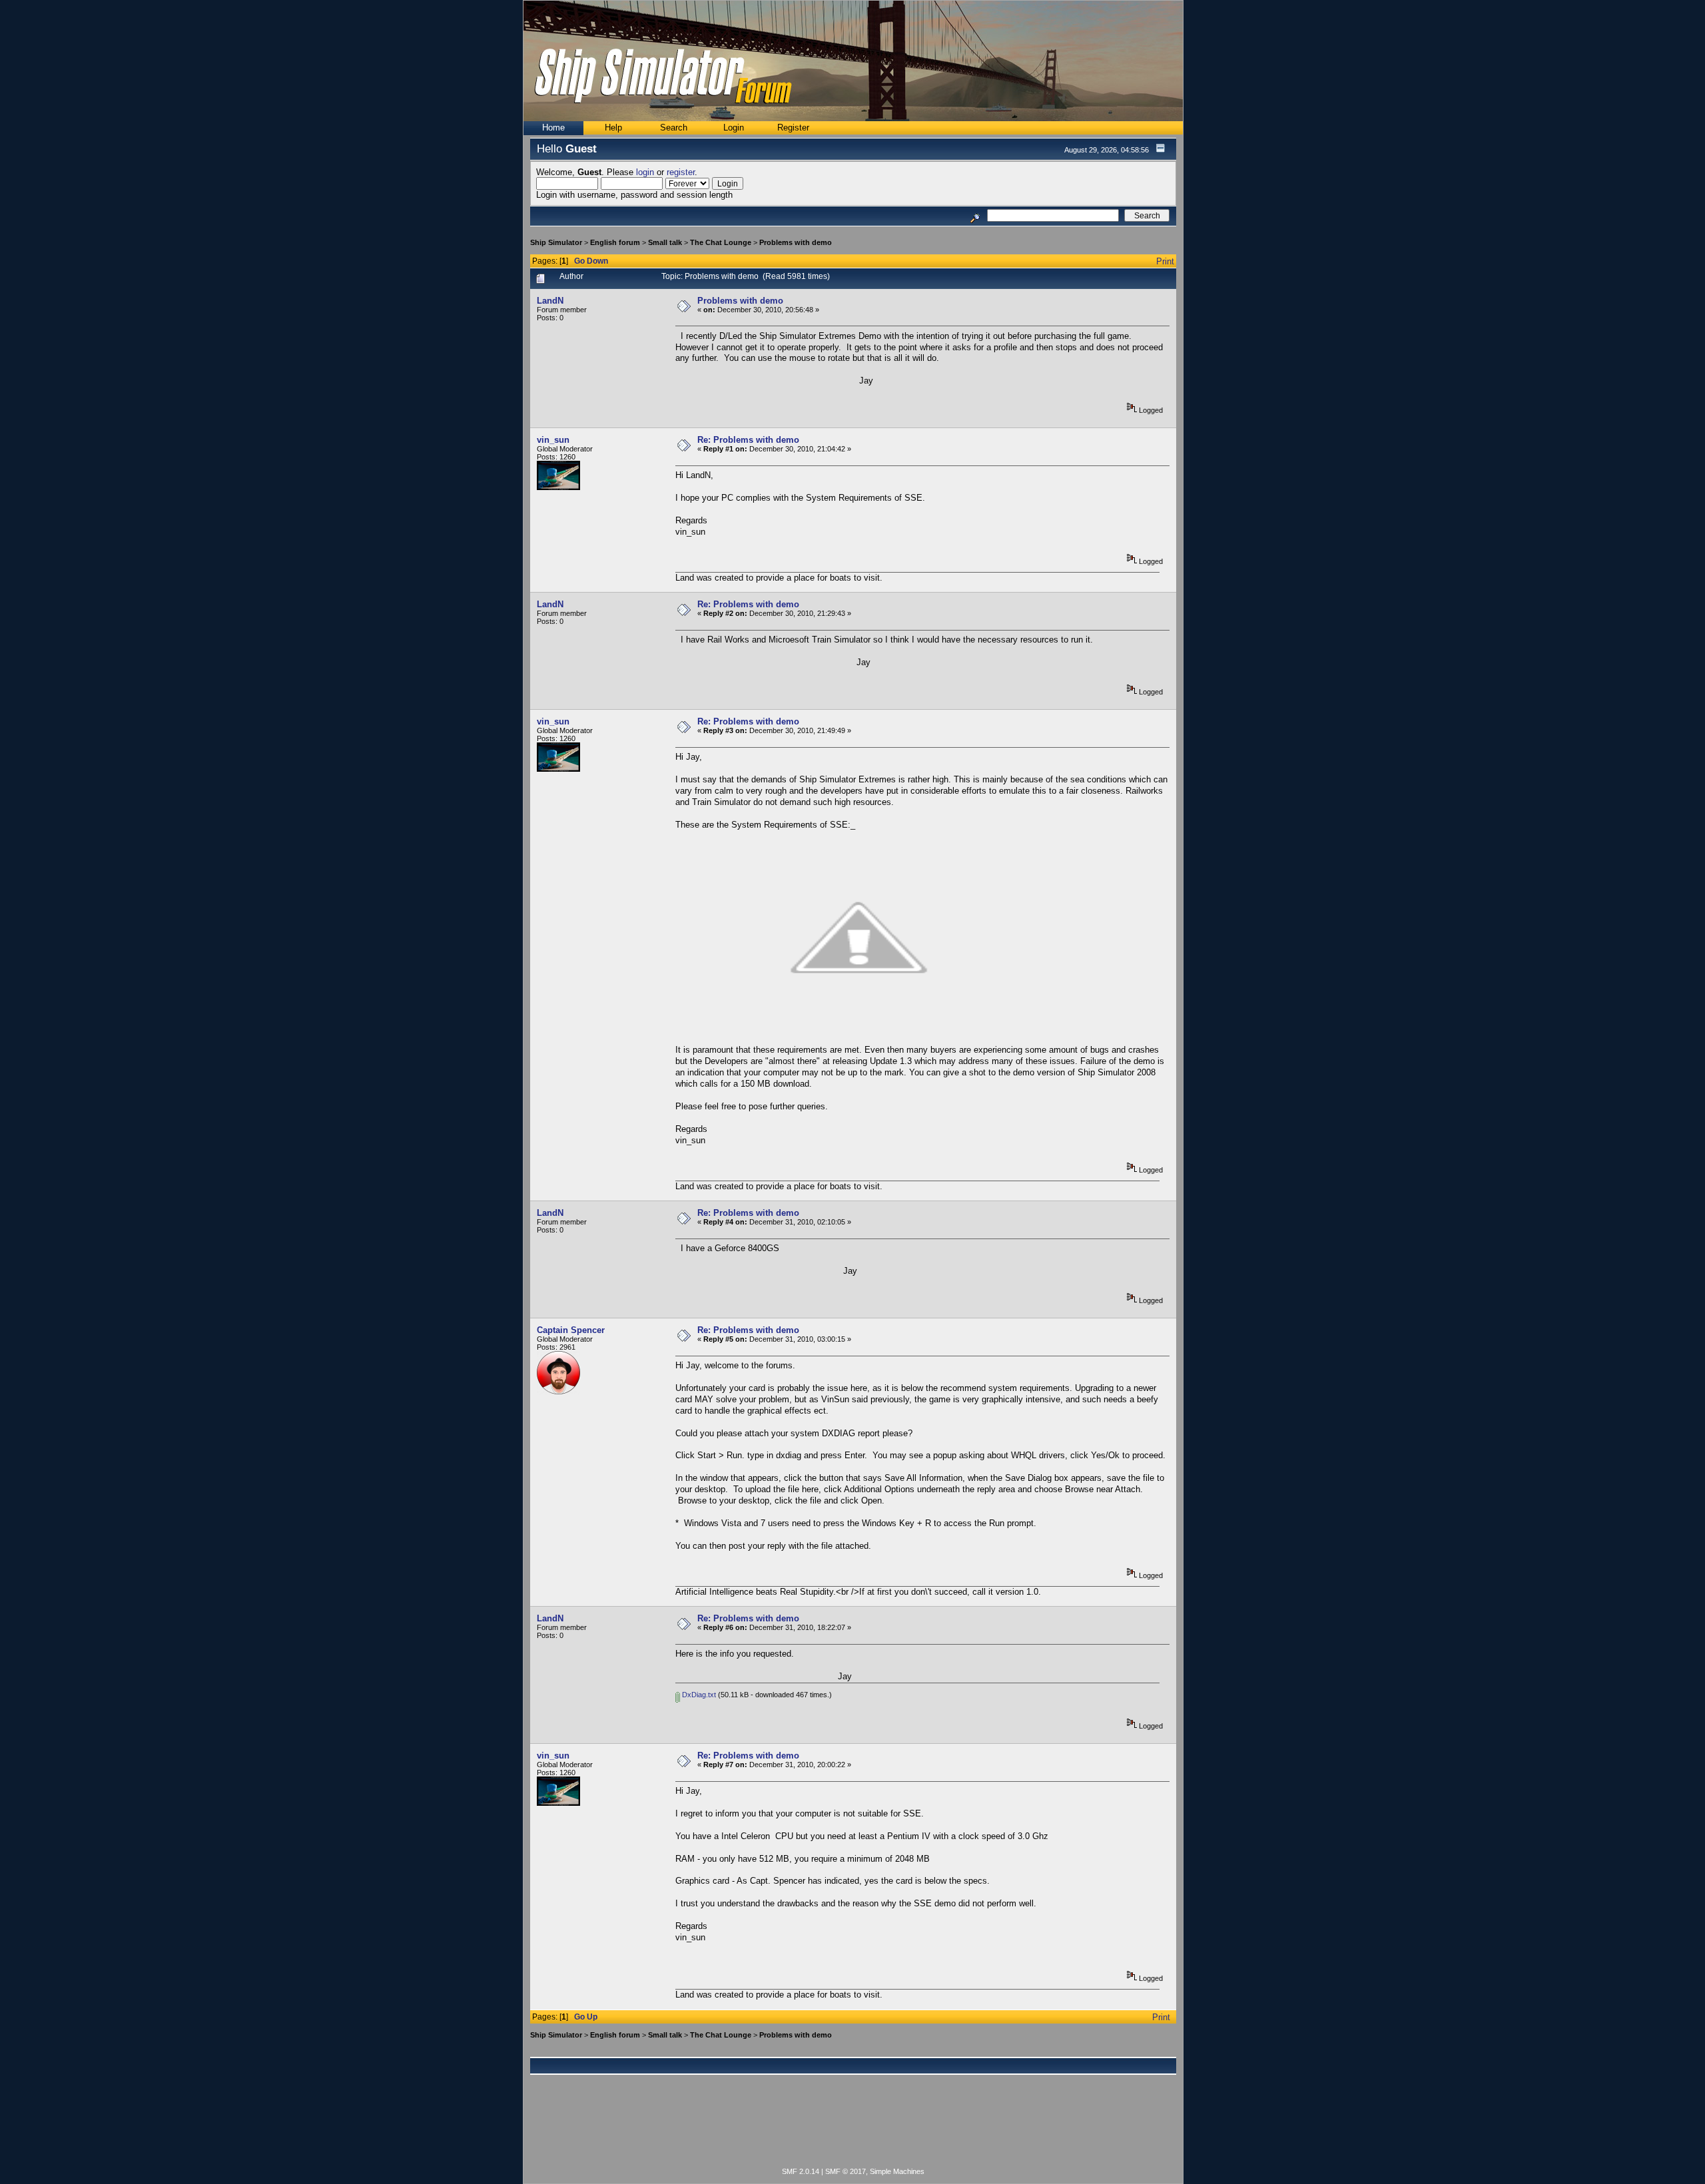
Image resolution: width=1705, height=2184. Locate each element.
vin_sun (553, 440)
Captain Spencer (571, 1330)
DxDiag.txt (698, 1695)
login (645, 172)
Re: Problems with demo (748, 440)
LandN (550, 301)
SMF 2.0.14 (801, 2171)
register (681, 172)
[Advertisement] (853, 2129)
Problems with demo (796, 242)
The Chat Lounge (721, 242)
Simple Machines (897, 2171)
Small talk (665, 242)
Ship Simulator (556, 242)
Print (1165, 261)
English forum (615, 242)
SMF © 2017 (846, 2171)
